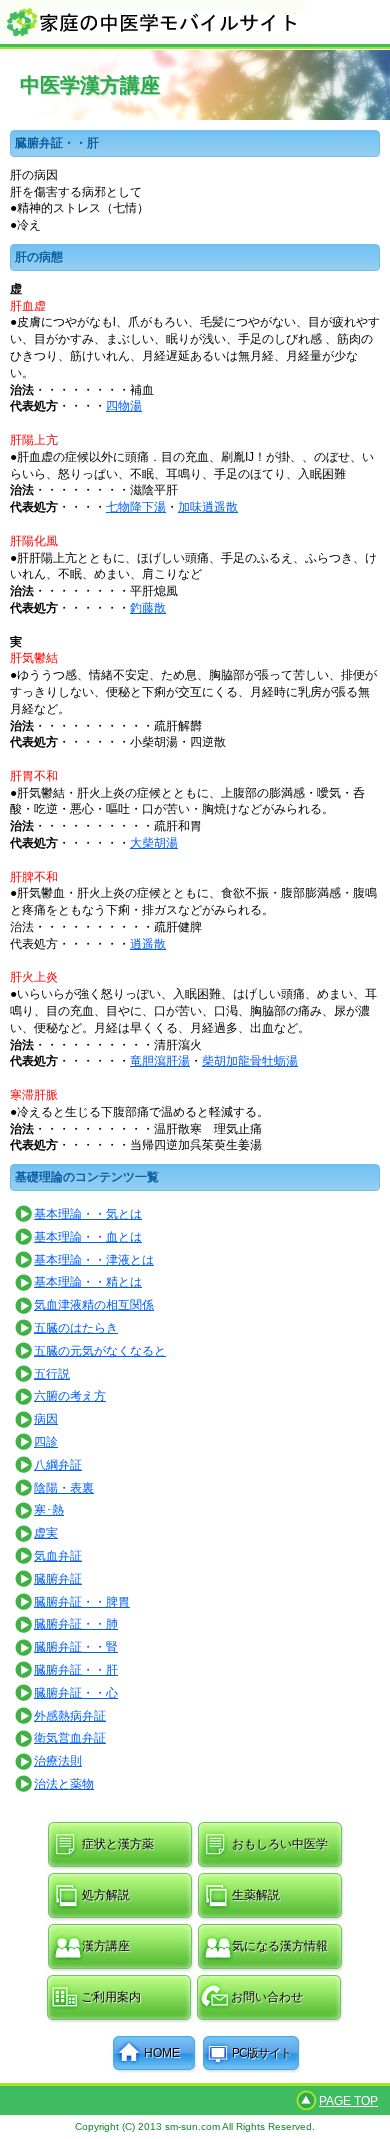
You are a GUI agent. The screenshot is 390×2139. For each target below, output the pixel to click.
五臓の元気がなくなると (100, 1351)
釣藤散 (148, 608)
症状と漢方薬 (118, 1844)
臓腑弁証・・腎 (76, 1647)
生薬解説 (256, 1895)
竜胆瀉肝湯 (160, 1061)
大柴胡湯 (154, 843)
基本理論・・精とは (88, 1282)
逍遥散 (148, 944)
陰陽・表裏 (64, 1488)
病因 (46, 1419)
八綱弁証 (58, 1465)
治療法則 (58, 1761)
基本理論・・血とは (88, 1237)
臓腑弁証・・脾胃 (82, 1602)
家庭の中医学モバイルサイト (195, 21)
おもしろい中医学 (280, 1844)
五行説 (52, 1374)
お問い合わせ (267, 1997)
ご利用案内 (111, 1997)
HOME (162, 2053)
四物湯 (124, 406)
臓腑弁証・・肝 (76, 1670)
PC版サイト (261, 2053)
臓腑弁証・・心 (76, 1693)
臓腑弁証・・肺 (76, 1624)
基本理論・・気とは (88, 1214)
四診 (46, 1442)
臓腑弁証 (58, 1579)
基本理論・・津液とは (94, 1260)
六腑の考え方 (70, 1396)
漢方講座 (106, 1946)
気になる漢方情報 (280, 1946)
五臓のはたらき (76, 1328)
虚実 (46, 1533)
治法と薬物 (64, 1784)
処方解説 (106, 1895)
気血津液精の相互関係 (94, 1305)
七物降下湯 (136, 507)
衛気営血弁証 (70, 1738)
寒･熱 (49, 1510)
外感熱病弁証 (70, 1716)
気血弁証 (58, 1556)
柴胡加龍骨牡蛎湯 (250, 1061)
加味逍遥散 (208, 507)
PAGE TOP (348, 2101)
